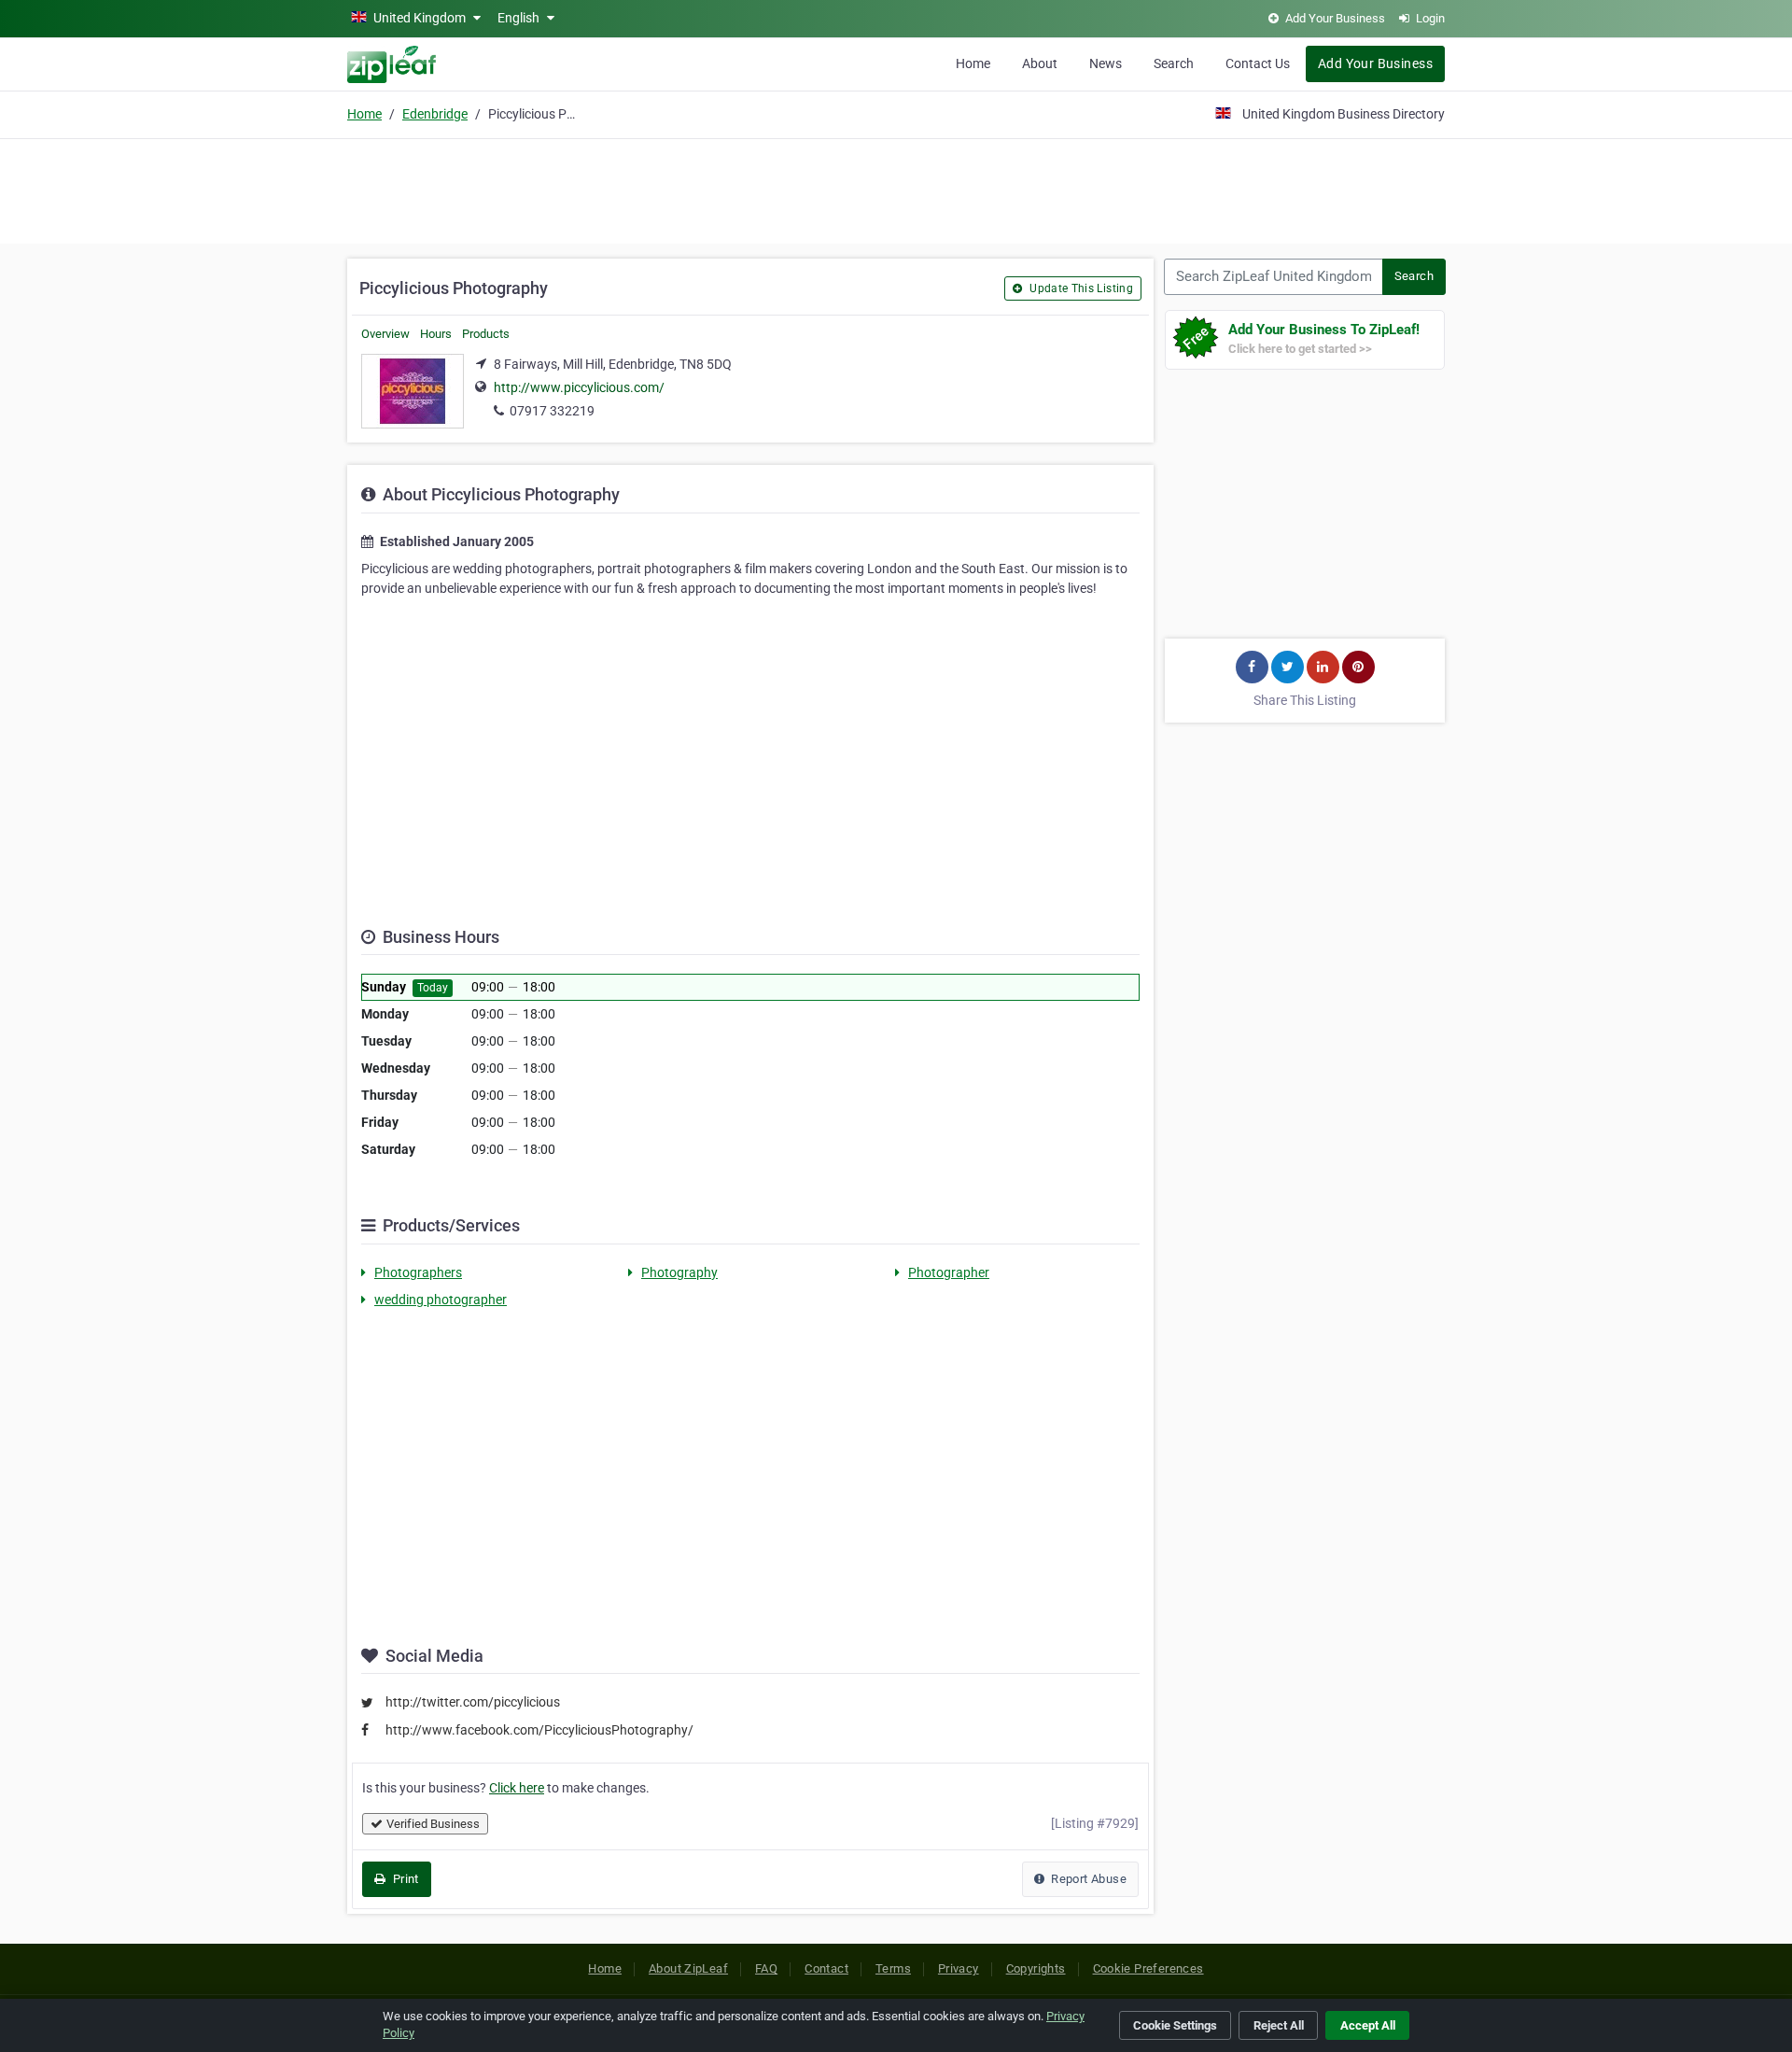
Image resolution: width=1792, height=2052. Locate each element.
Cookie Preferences (1148, 1968)
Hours (436, 334)
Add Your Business (1375, 63)
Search (1174, 63)
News (1106, 63)
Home (973, 63)
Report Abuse (1087, 1879)
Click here (517, 1788)
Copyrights (1036, 1968)
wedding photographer (441, 1300)
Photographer (949, 1272)
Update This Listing (1080, 288)
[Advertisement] (896, 189)
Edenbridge (435, 114)
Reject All (1279, 2025)
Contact (826, 1968)
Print (404, 1879)
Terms (893, 1968)
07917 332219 (552, 411)
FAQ (766, 1968)
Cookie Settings (1175, 2025)
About (1040, 63)
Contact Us (1258, 63)
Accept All (1368, 2025)
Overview (385, 334)
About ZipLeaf (688, 1968)
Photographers (418, 1272)
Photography (679, 1272)
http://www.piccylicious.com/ (579, 387)
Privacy (959, 1968)
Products (486, 334)
